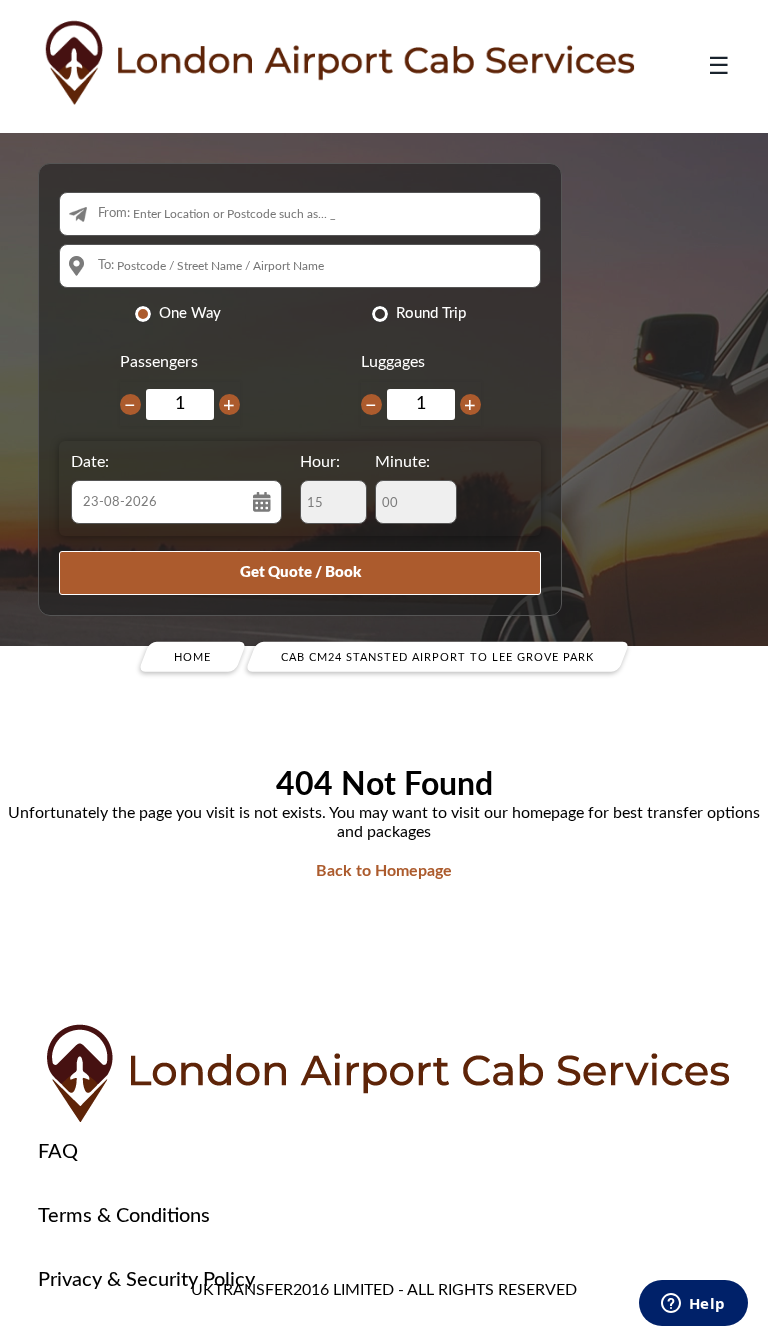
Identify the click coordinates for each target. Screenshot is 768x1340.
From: (114, 213)
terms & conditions (124, 1216)
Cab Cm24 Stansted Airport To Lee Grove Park (437, 657)
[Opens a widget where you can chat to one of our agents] (693, 1305)
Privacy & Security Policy (146, 1280)
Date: (90, 462)
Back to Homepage (384, 871)
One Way (190, 313)
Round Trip (431, 313)
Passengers (159, 362)
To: (106, 265)
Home (192, 657)
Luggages (393, 362)
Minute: (402, 462)
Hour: (320, 462)
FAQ (58, 1152)
